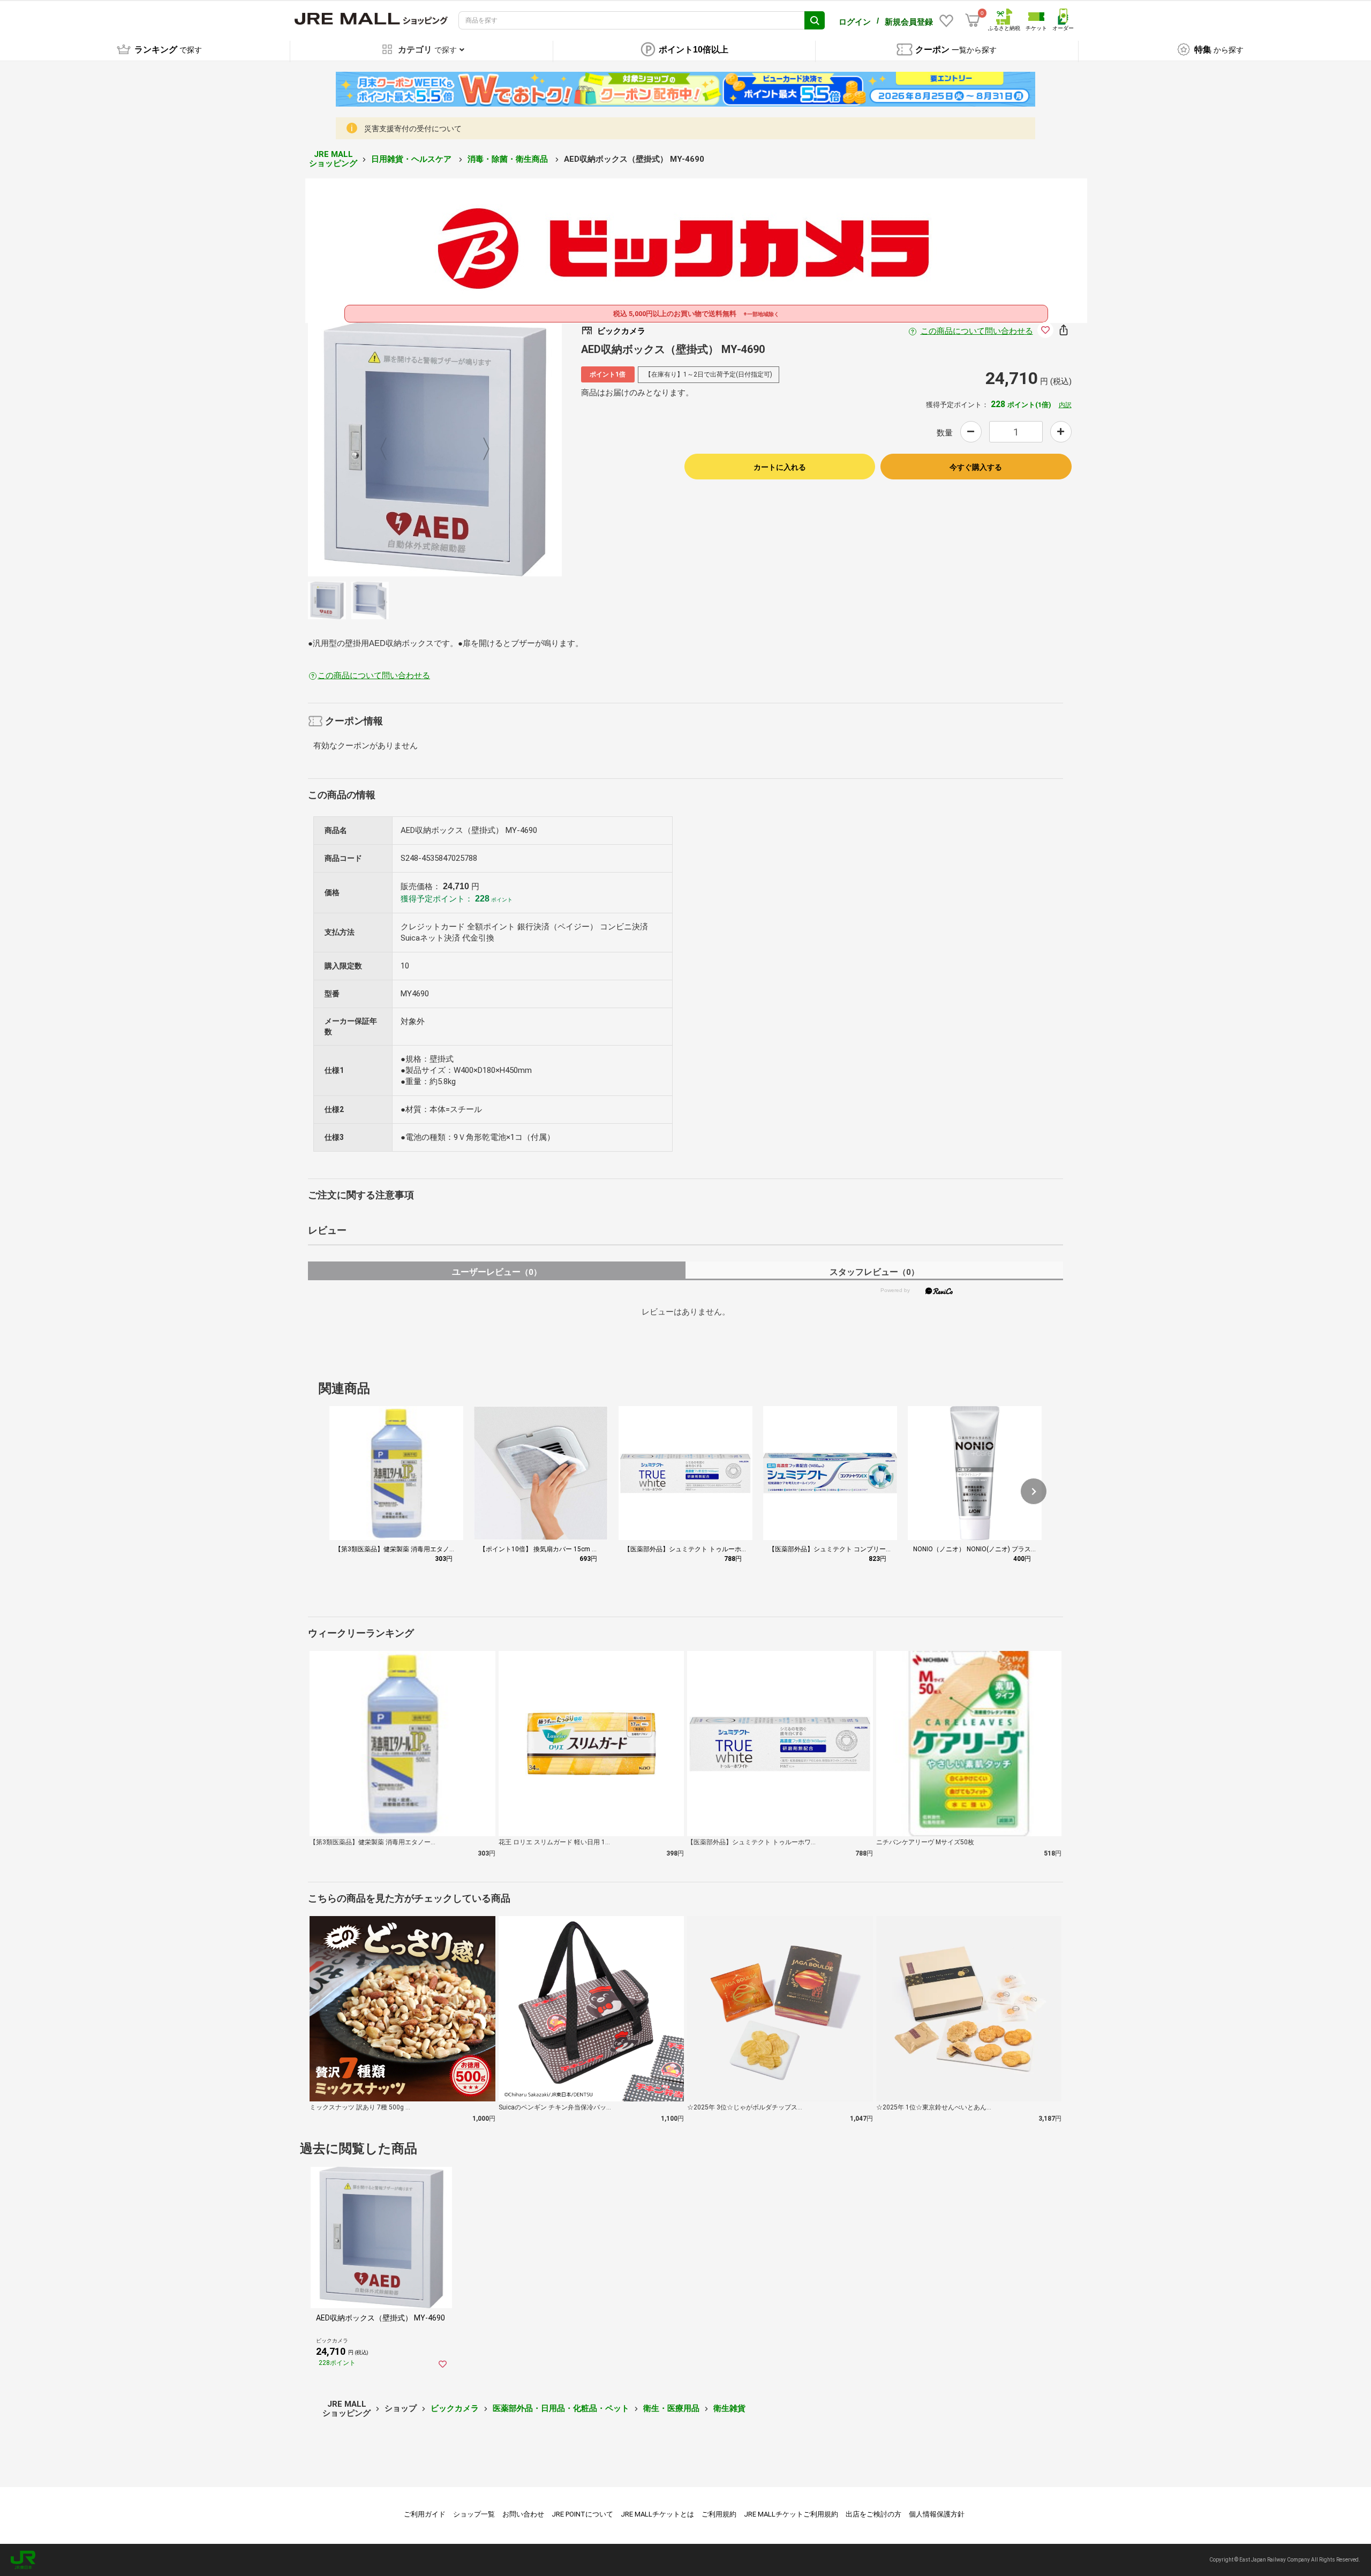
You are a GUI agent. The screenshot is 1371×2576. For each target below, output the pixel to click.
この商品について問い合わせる (977, 331)
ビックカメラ (455, 2408)
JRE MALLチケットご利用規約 (791, 2514)
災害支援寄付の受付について (413, 129)
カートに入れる (780, 467)
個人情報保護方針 (937, 2514)
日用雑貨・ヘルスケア (412, 159)
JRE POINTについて (582, 2514)
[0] (973, 20)
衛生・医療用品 (671, 2408)
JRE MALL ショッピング (333, 159)
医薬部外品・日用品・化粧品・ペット (561, 2408)
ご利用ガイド (425, 2514)
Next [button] (480, 449)
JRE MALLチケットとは (657, 2514)
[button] (1034, 1491)
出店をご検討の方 (873, 2514)
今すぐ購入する (976, 467)
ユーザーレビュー (497, 1272)
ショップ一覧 (474, 2514)
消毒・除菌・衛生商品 (509, 159)
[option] (435, 449)
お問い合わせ (523, 2514)
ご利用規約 (719, 2514)
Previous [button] (390, 449)
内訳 (1065, 405)
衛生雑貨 (729, 2408)
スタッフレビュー (874, 1272)
